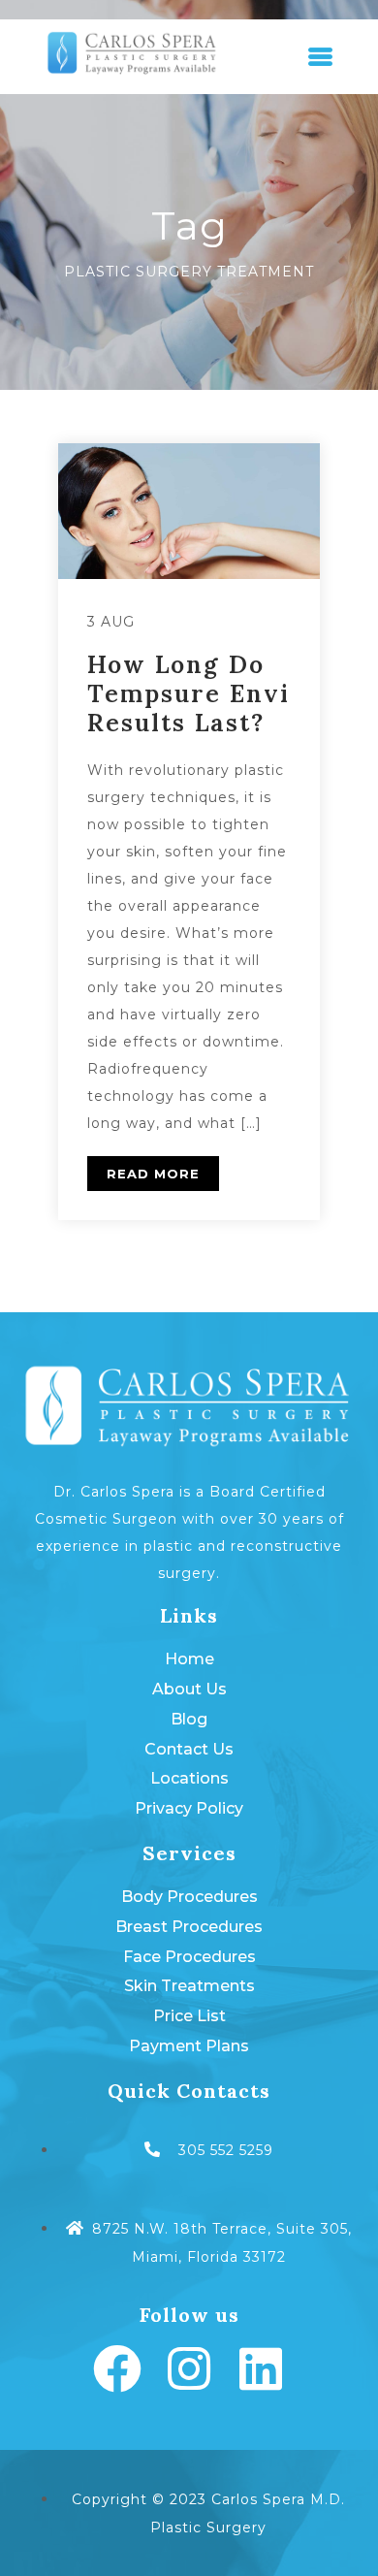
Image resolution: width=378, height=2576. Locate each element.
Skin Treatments (189, 1986)
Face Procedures (189, 1957)
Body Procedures (189, 1897)
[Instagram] (189, 2368)
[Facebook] (117, 2368)
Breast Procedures (189, 1927)
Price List (189, 2016)
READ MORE (153, 1174)
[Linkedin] (261, 2368)
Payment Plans (189, 2046)
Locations (189, 1778)
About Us (189, 1689)
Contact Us (189, 1749)
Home (189, 1659)
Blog (189, 1719)
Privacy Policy (189, 1808)
